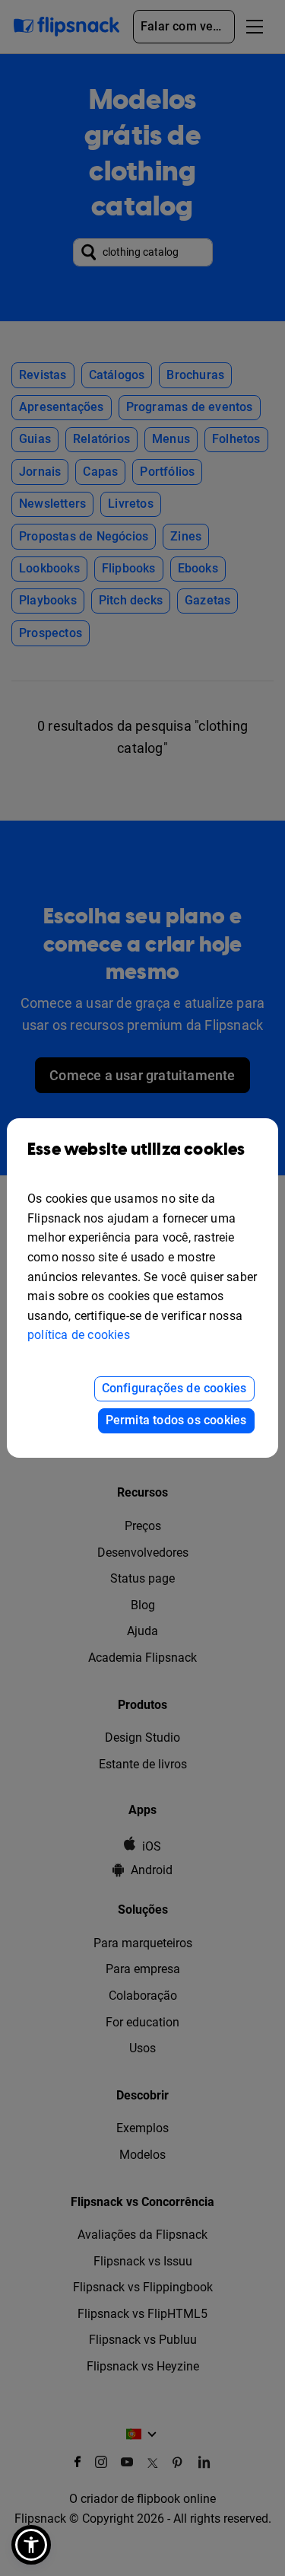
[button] (31, 2545)
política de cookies (79, 1335)
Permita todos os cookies (176, 1420)
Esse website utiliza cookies (136, 1150)
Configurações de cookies (174, 1388)
